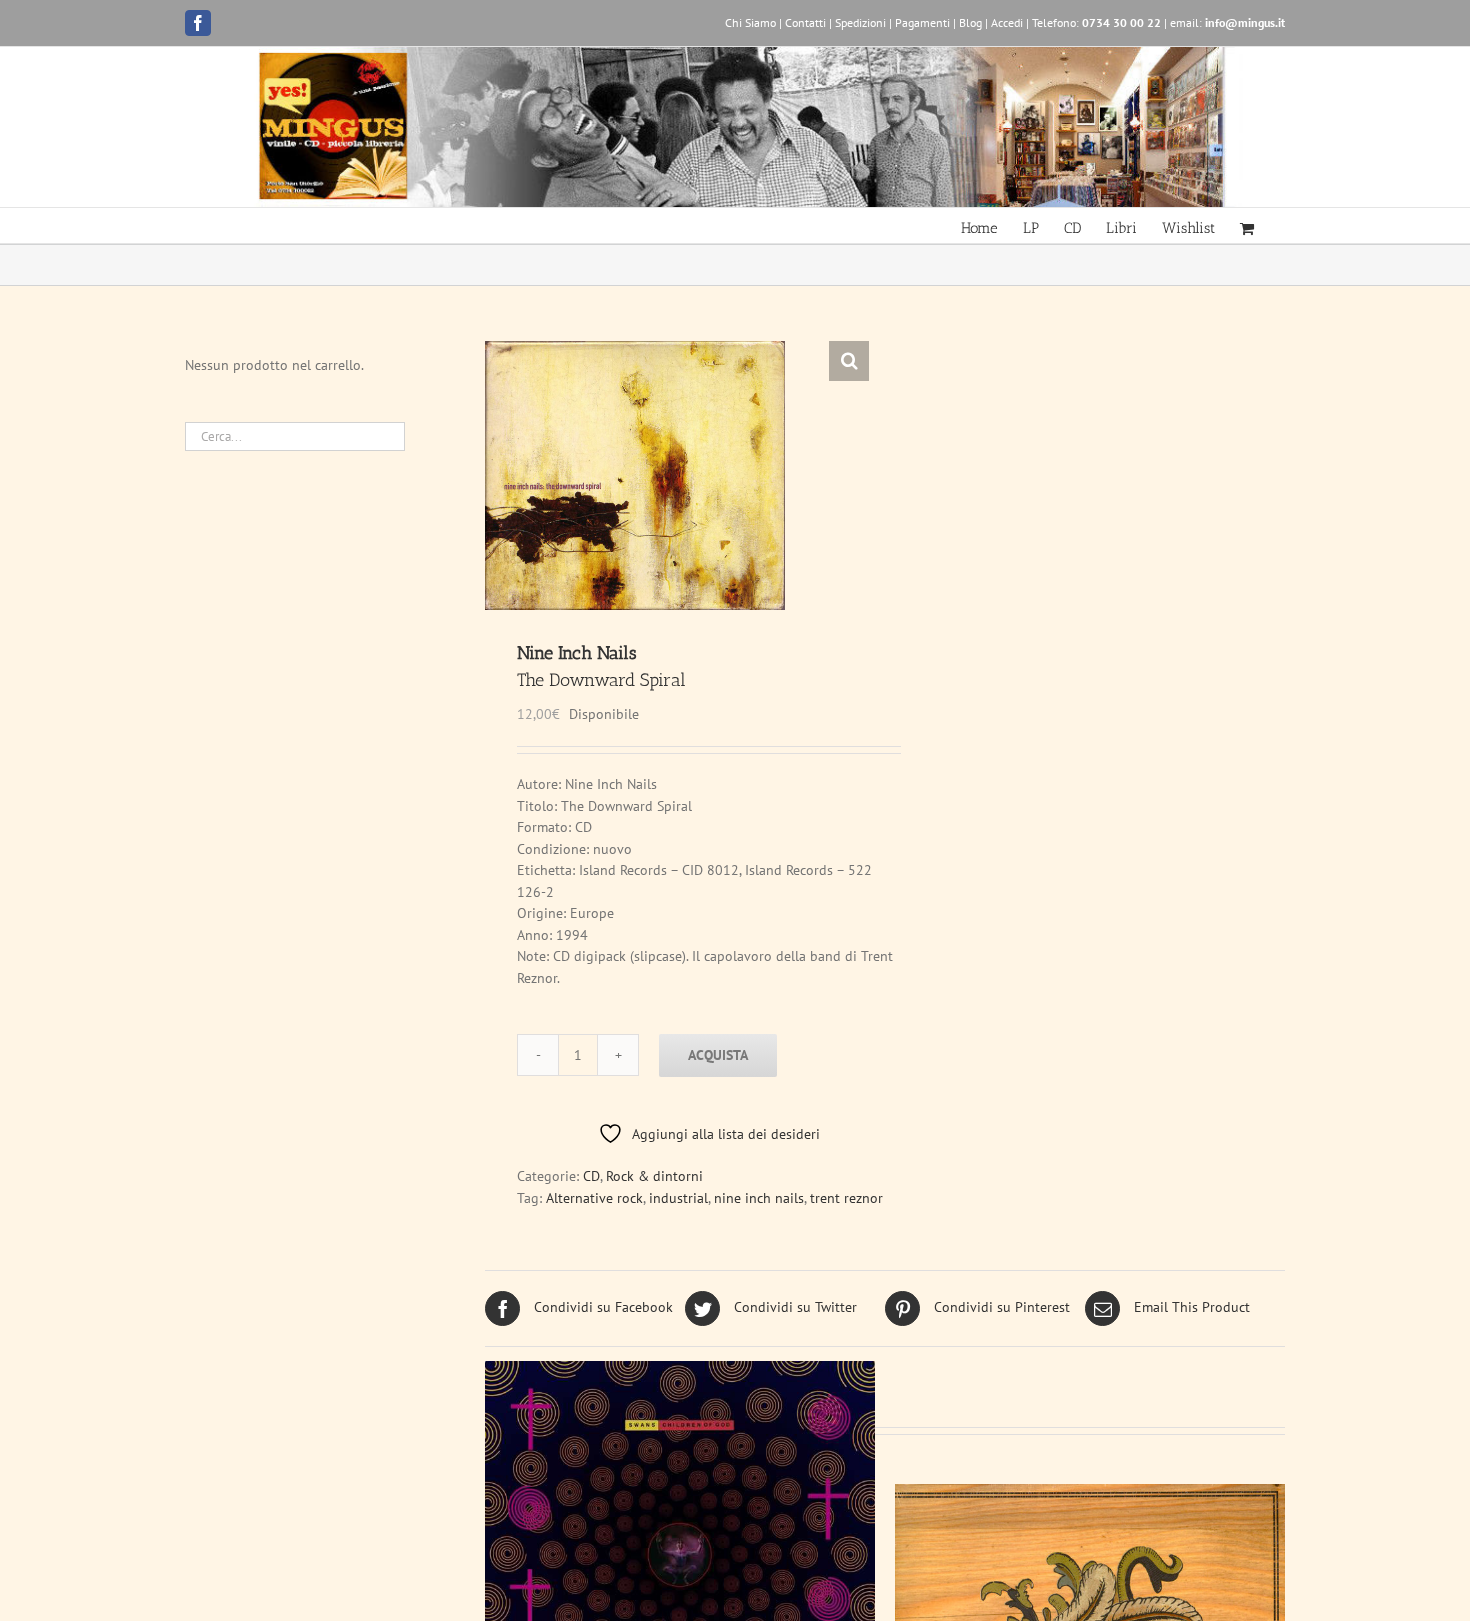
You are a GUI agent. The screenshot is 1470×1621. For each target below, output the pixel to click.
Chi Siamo (750, 22)
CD (591, 1176)
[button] (849, 361)
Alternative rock (594, 1198)
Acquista (718, 1055)
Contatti (805, 22)
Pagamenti (922, 22)
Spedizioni (860, 22)
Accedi (1007, 22)
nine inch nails (759, 1198)
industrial (678, 1198)
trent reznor (846, 1198)
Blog (970, 22)
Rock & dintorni (654, 1176)
